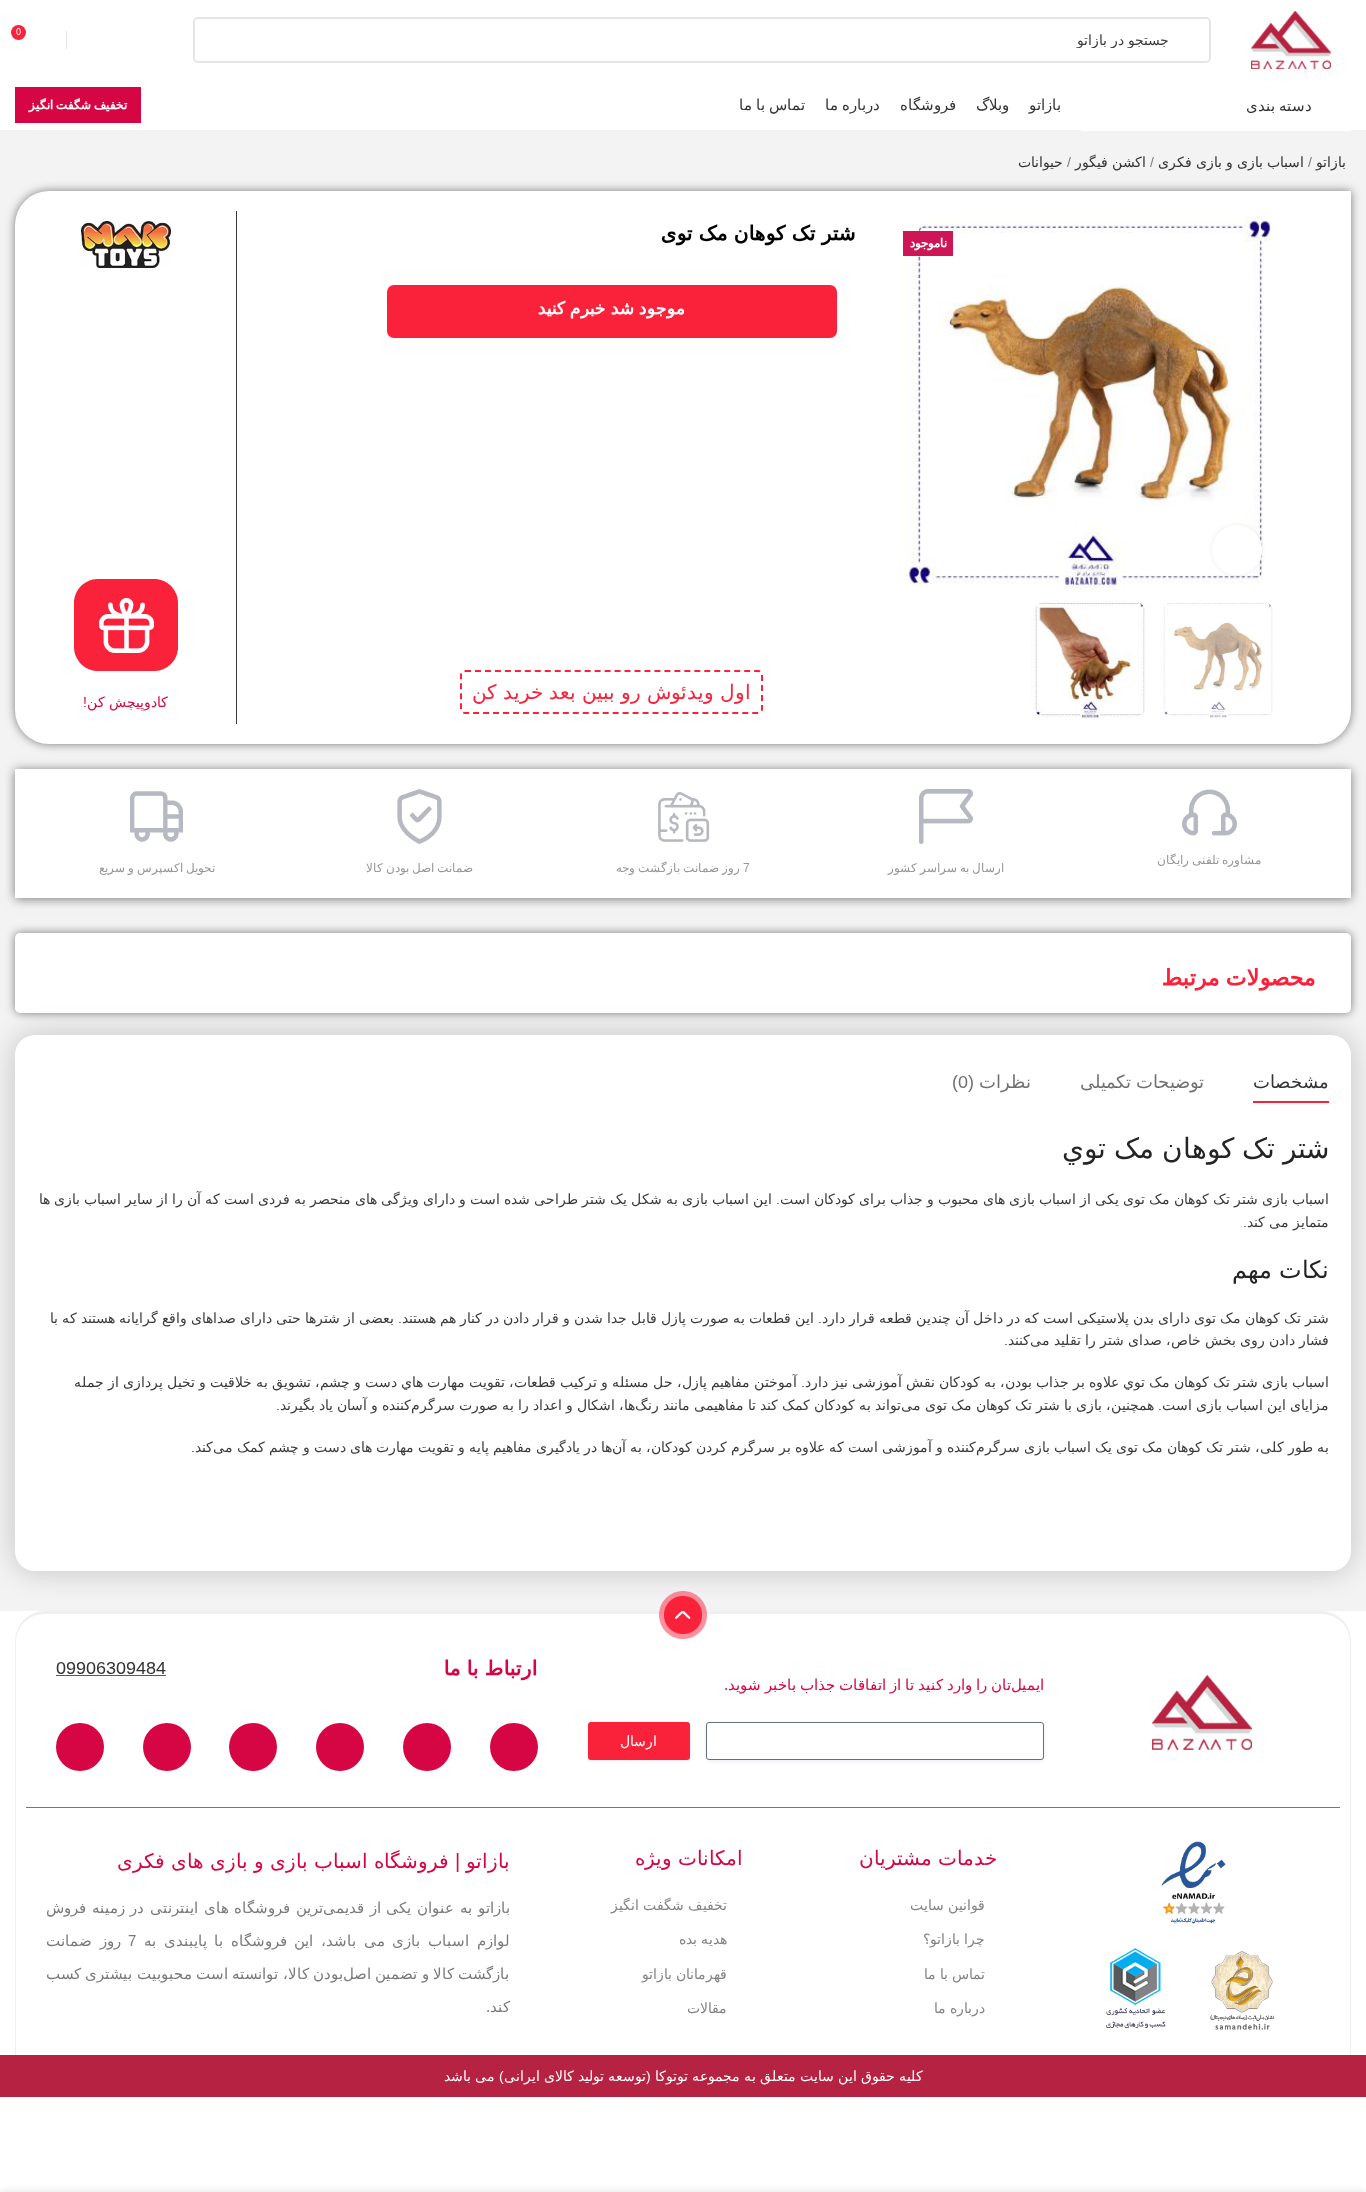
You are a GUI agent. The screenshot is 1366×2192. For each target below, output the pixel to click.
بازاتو (1331, 162)
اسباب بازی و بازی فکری (1231, 162)
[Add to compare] (1318, 261)
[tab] (1291, 1083)
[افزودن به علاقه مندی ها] (1318, 221)
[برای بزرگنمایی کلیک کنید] (1237, 550)
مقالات (707, 2008)
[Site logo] (1291, 39)
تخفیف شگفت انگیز (78, 105)
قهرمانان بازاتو (684, 1974)
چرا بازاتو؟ (954, 1939)
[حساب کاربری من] (105, 40)
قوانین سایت (947, 1905)
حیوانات (1040, 162)
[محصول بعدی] (25, 164)
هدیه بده (703, 1939)
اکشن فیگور (1110, 162)
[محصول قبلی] (65, 164)
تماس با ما (954, 1974)
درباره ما (959, 2008)
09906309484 (111, 1668)
